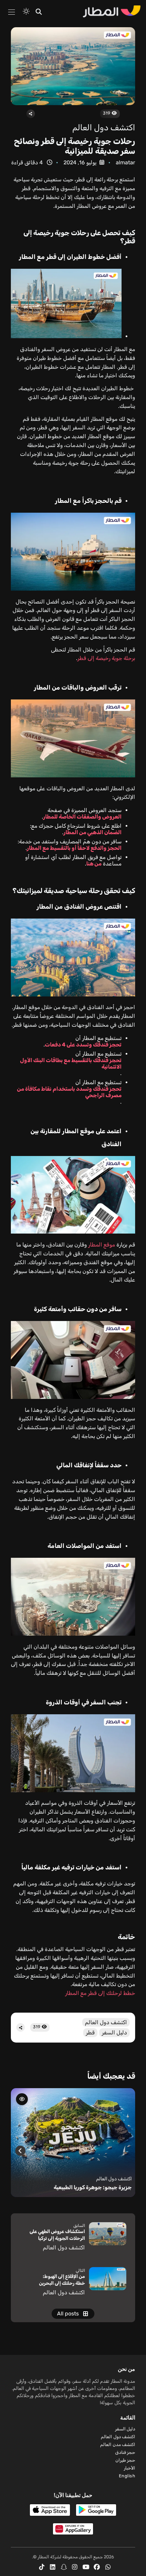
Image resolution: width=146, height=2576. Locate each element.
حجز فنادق (125, 2452)
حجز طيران (125, 2460)
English (127, 2476)
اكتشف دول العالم (104, 128)
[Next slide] (20, 2151)
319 (107, 113)
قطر (90, 2033)
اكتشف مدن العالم (118, 2445)
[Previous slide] (126, 2151)
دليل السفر (114, 2033)
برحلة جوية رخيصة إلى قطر (106, 658)
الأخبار (130, 2468)
